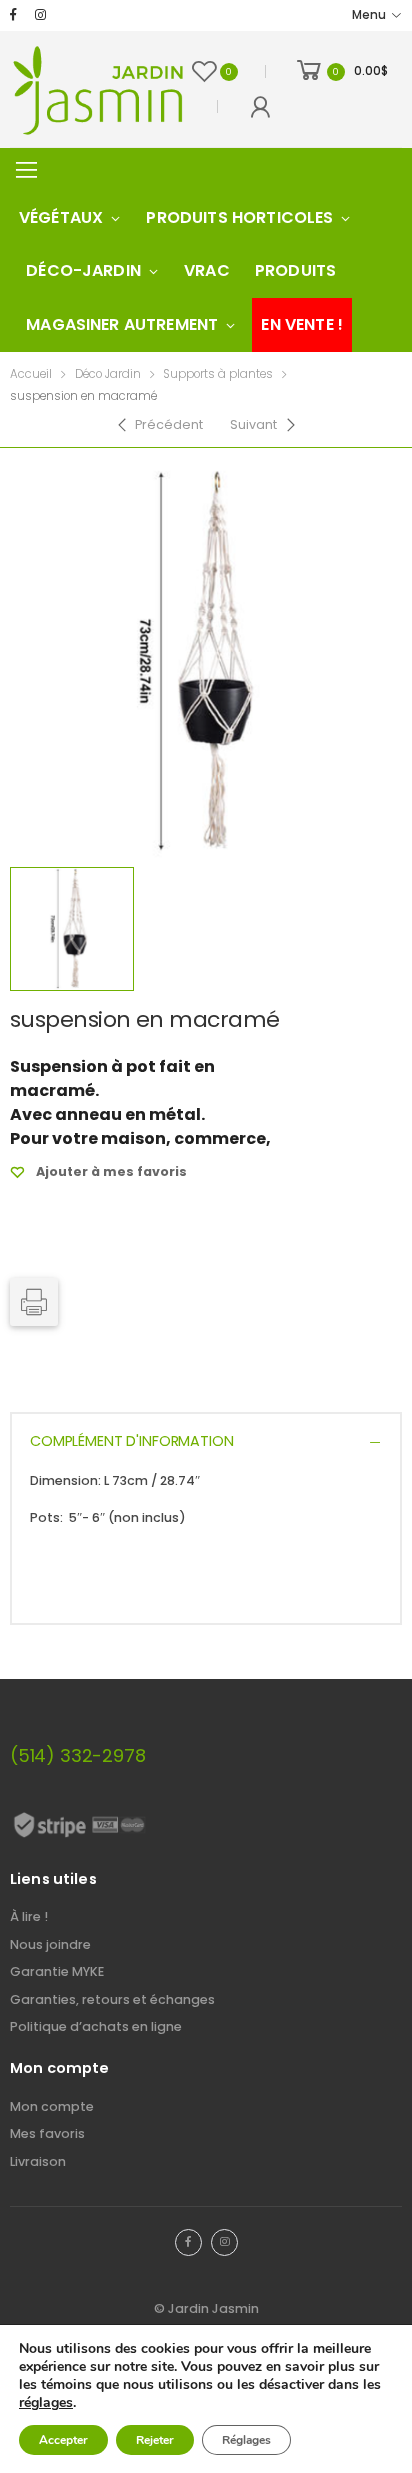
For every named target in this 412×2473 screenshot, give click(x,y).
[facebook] (13, 15)
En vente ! (302, 324)
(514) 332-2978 (77, 1755)
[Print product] (34, 1302)
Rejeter (155, 2440)
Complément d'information (132, 1441)
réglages (46, 2403)
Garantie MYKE (57, 1971)
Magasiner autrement (122, 324)
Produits (295, 270)
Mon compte (52, 2106)
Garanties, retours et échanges (112, 1999)
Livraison (38, 2161)
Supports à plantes (218, 374)
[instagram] (40, 15)
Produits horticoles (239, 217)
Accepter (63, 2440)
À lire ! (29, 1916)
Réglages (246, 2440)
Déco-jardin (83, 270)
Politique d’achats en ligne (96, 2026)
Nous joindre (50, 1944)
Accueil (31, 374)
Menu (369, 15)
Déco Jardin (108, 374)
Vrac (207, 270)
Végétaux (61, 217)
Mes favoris (47, 2133)
